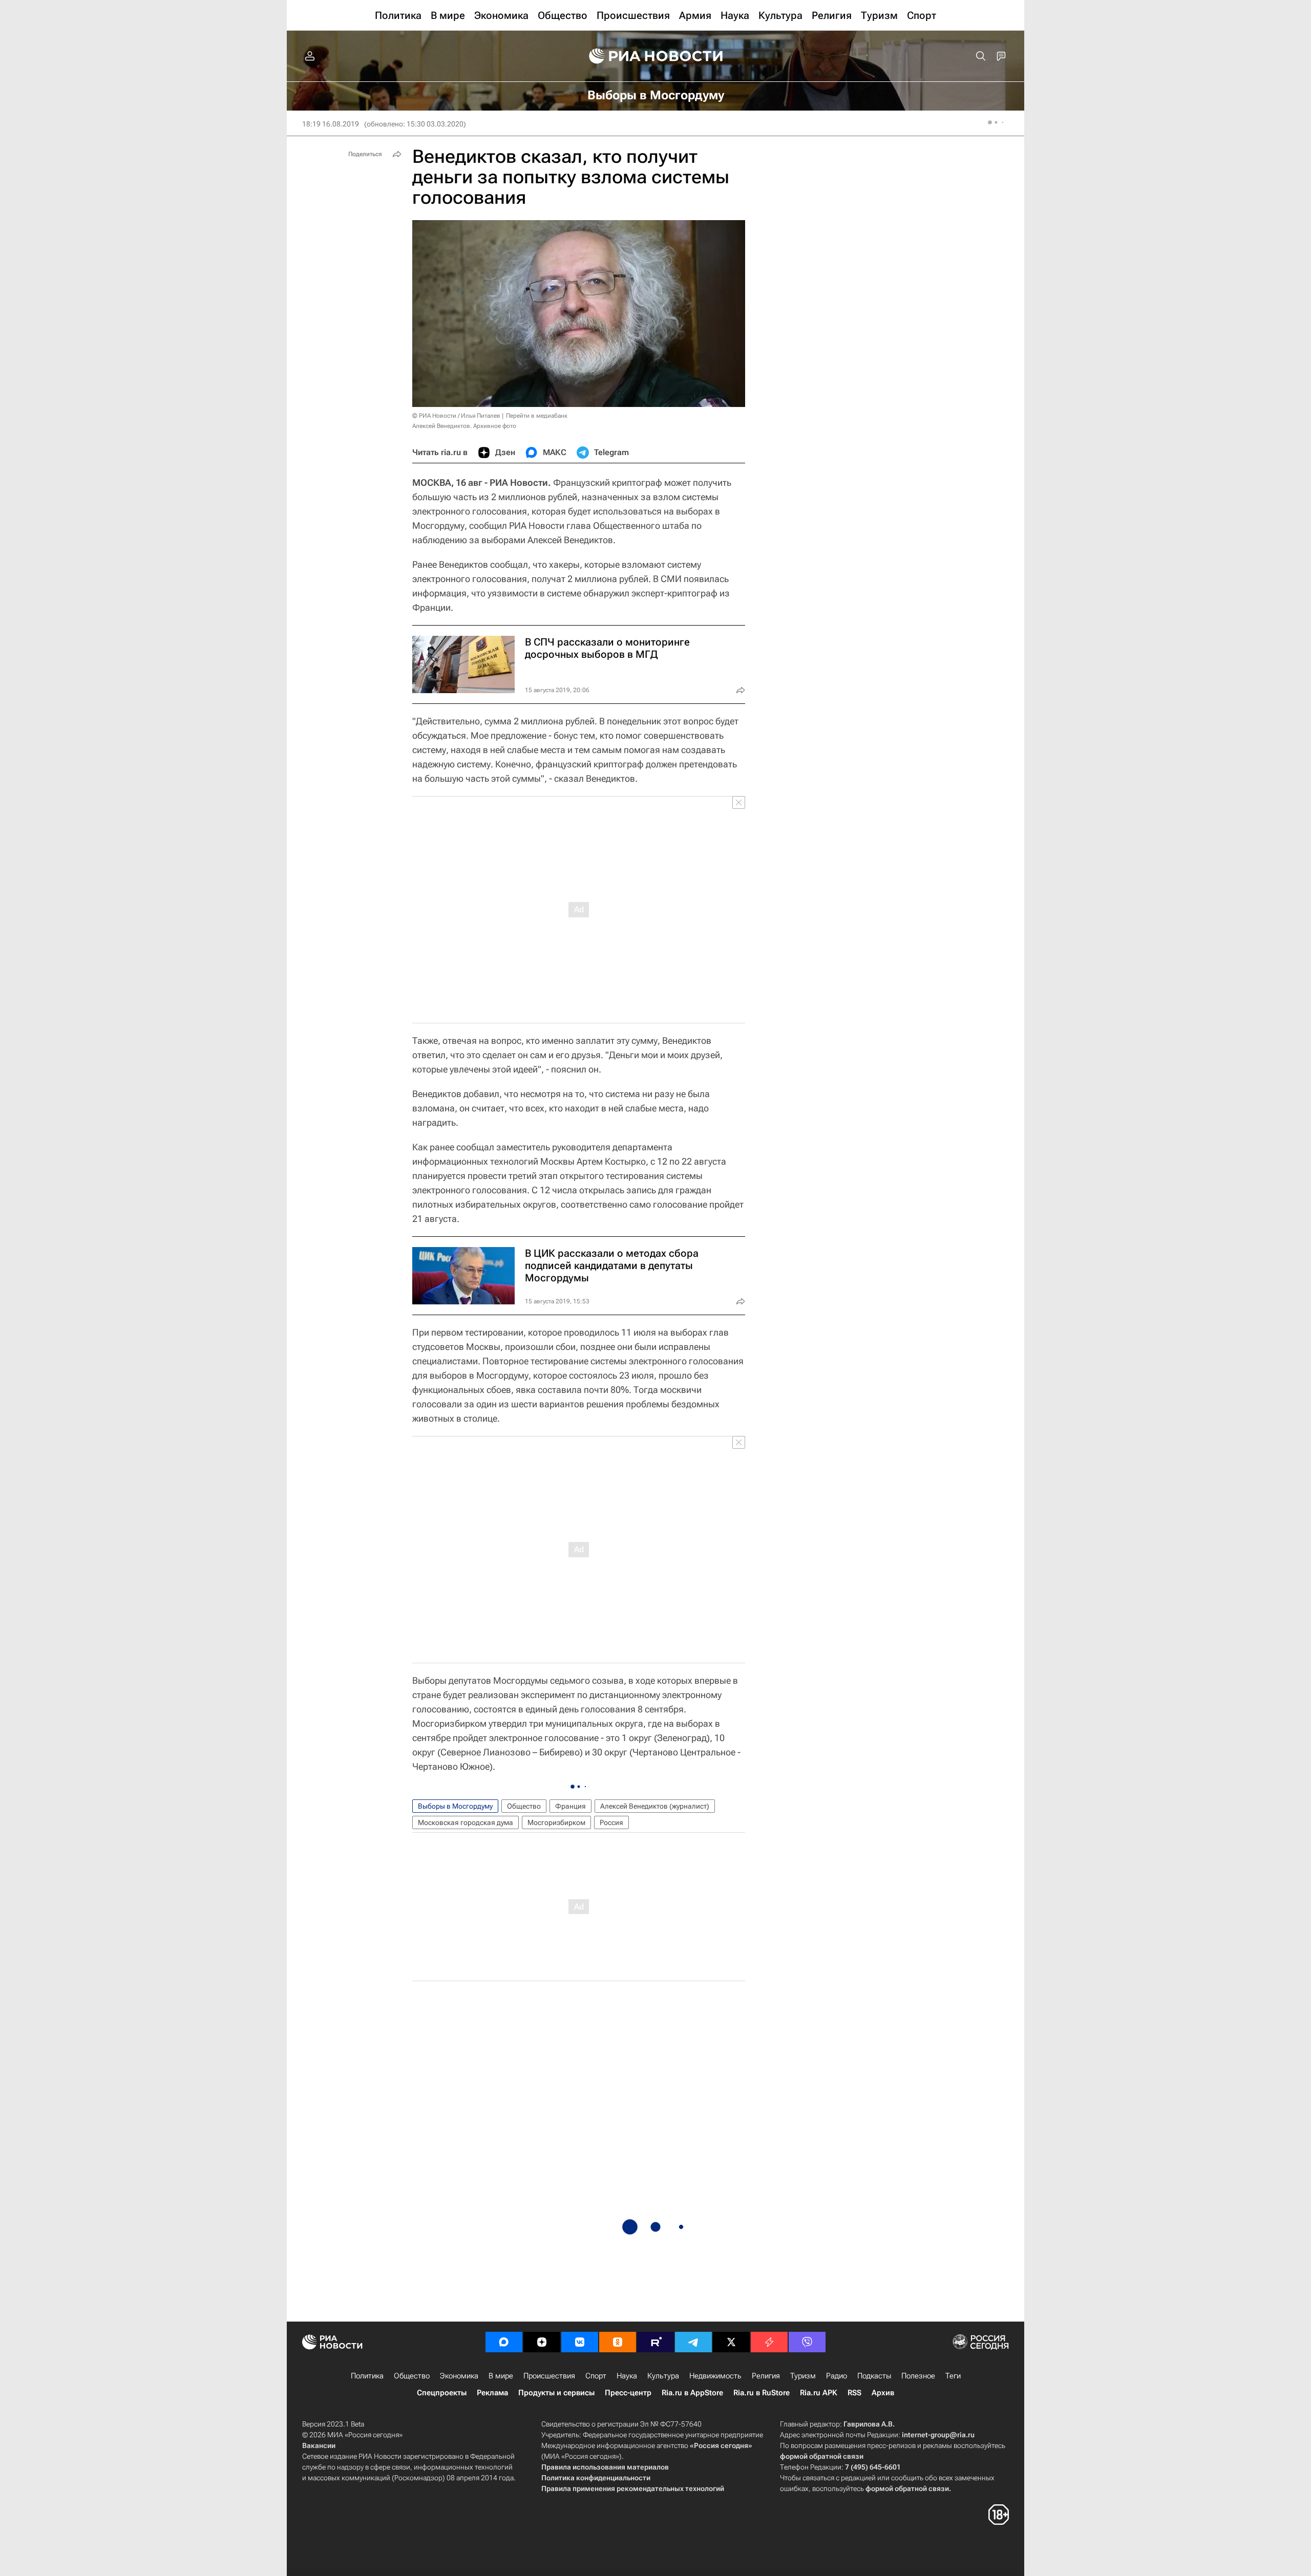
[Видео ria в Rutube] (655, 2342)
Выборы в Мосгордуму (455, 1806)
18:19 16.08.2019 (331, 124)
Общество (524, 1806)
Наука (627, 2376)
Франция (570, 1806)
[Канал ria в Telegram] (693, 2342)
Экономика (459, 2376)
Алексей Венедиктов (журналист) (655, 1806)
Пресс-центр (628, 2393)
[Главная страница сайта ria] (656, 56)
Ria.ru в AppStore (692, 2393)
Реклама (492, 2393)
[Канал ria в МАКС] (504, 2342)
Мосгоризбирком (556, 1822)
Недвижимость (715, 2376)
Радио (837, 2376)
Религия (766, 2376)
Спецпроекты (442, 2393)
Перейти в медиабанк (537, 416)
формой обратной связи (822, 2456)
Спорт (596, 2376)
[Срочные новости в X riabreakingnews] (769, 2342)
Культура (663, 2376)
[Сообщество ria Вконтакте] (580, 2342)
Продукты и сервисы (556, 2393)
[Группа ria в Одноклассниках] (618, 2342)
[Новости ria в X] (731, 2342)
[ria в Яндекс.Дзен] (542, 2342)
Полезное (918, 2376)
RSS (854, 2393)
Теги (953, 2376)
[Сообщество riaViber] (807, 2342)
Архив (883, 2393)
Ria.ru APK (819, 2393)
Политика (367, 2376)
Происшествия (549, 2376)
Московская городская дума (466, 1822)
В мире (501, 2376)
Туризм (803, 2376)
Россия (611, 1822)
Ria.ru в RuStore (762, 2393)
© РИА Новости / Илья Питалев (456, 416)
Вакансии (319, 2445)
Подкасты (874, 2376)
